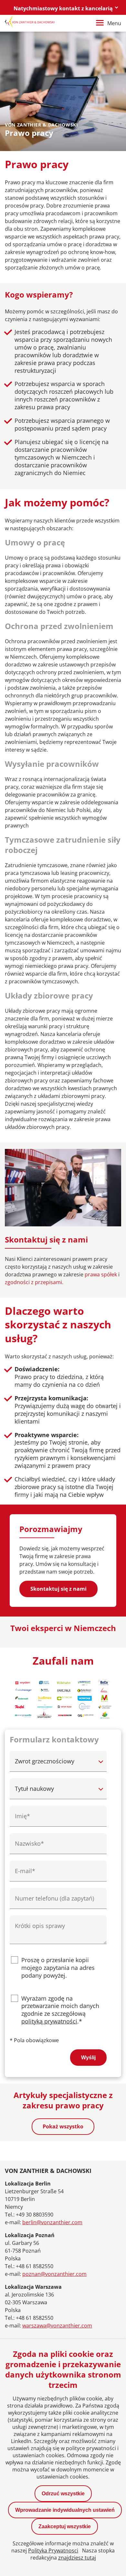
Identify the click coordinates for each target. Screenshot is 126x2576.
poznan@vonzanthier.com (54, 2274)
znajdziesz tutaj (77, 2558)
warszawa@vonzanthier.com (57, 2326)
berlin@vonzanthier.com (52, 2222)
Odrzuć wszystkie (63, 2494)
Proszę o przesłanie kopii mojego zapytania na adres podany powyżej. (58, 1968)
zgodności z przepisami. (34, 1282)
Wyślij (88, 2058)
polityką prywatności (49, 2021)
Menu (114, 23)
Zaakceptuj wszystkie (65, 2526)
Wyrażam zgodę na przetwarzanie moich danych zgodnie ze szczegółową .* (60, 2010)
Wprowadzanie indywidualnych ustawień (65, 2510)
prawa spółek (101, 1274)
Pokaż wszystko (63, 2126)
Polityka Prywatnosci (53, 2551)
